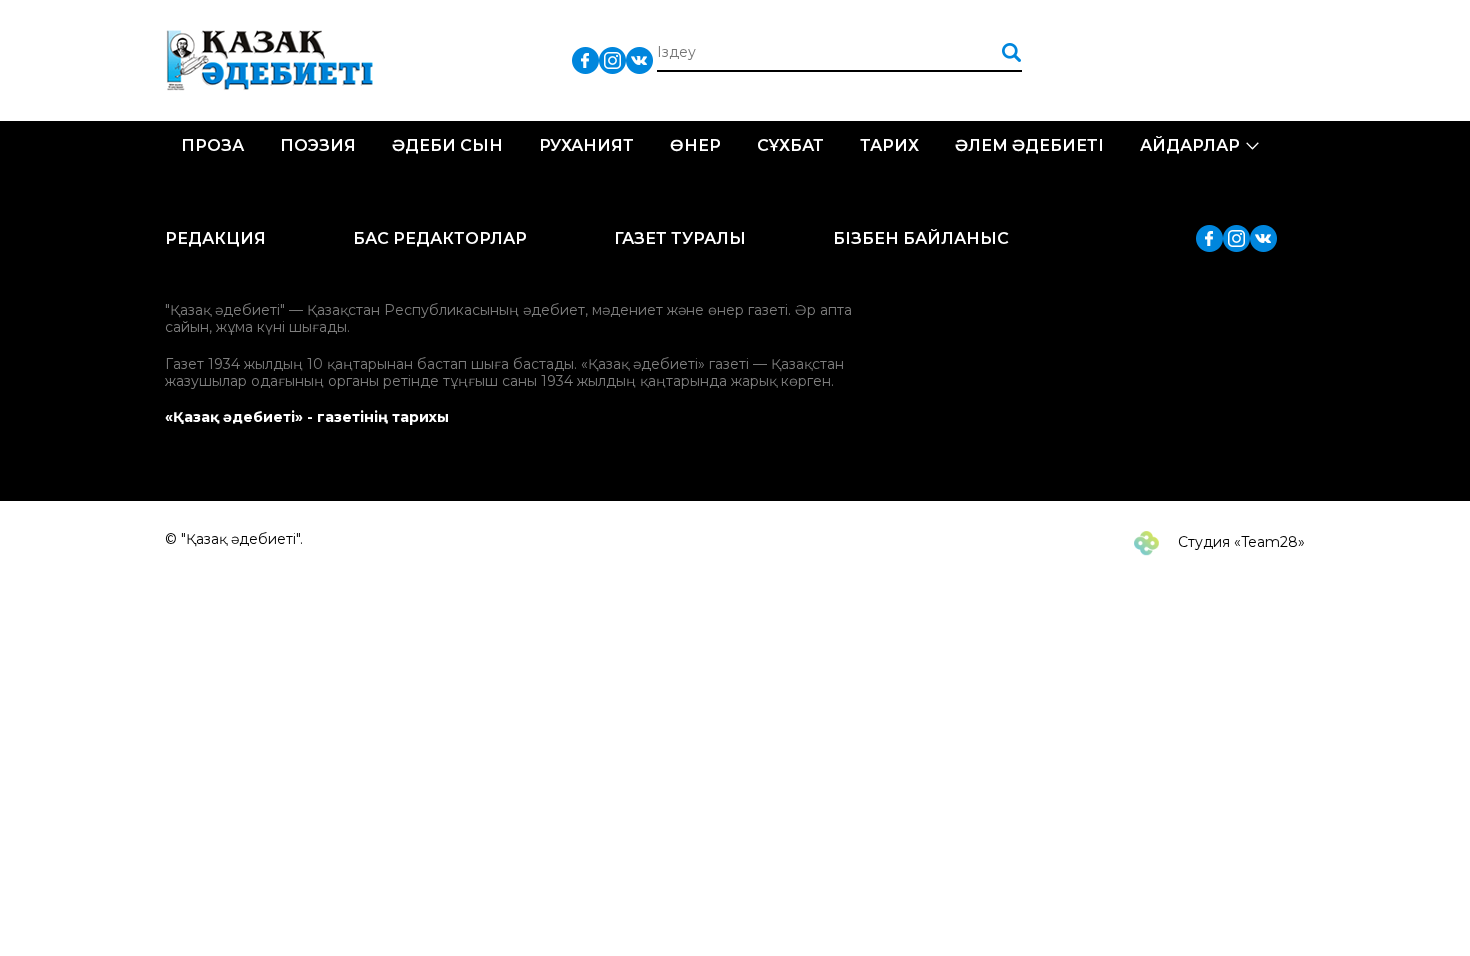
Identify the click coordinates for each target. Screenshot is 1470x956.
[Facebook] (585, 59)
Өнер (695, 145)
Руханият (586, 145)
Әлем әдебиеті (1029, 145)
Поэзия (318, 145)
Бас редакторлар (440, 238)
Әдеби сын (447, 145)
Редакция (215, 238)
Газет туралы (680, 238)
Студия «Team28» (1239, 542)
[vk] (639, 59)
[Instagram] (612, 59)
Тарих (889, 145)
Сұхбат (790, 145)
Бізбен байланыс (921, 238)
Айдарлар (1190, 145)
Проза (212, 145)
